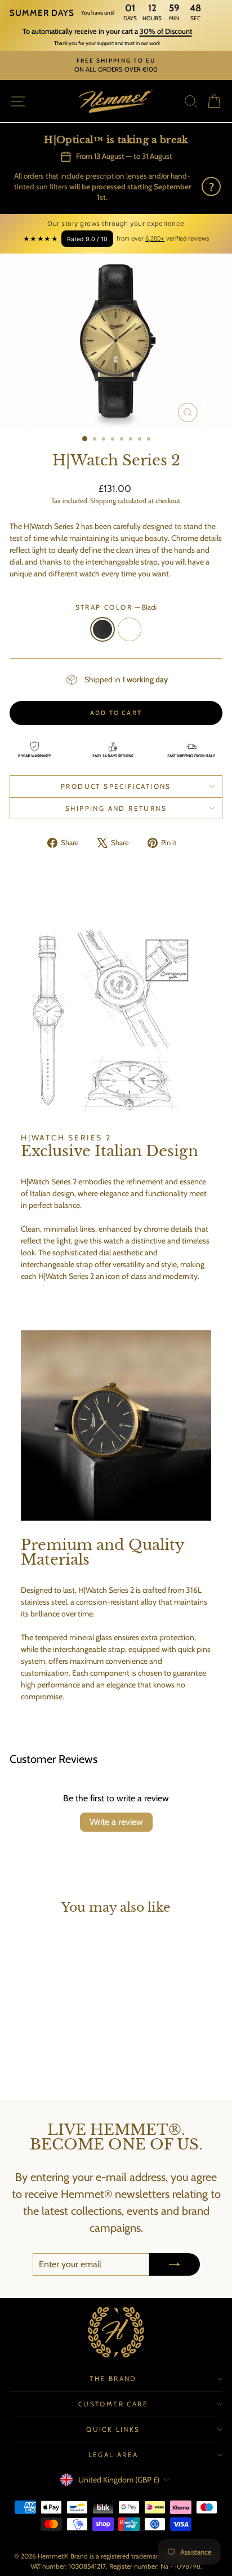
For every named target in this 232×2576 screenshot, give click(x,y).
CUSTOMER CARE (113, 2404)
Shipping (103, 501)
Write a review (116, 1822)
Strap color (116, 607)
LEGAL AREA (113, 2455)
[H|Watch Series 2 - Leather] (57, 2061)
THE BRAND (113, 2379)
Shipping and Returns (116, 808)
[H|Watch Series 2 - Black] (44, 2061)
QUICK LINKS (113, 2429)
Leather (130, 629)
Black (102, 629)
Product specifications (116, 786)
